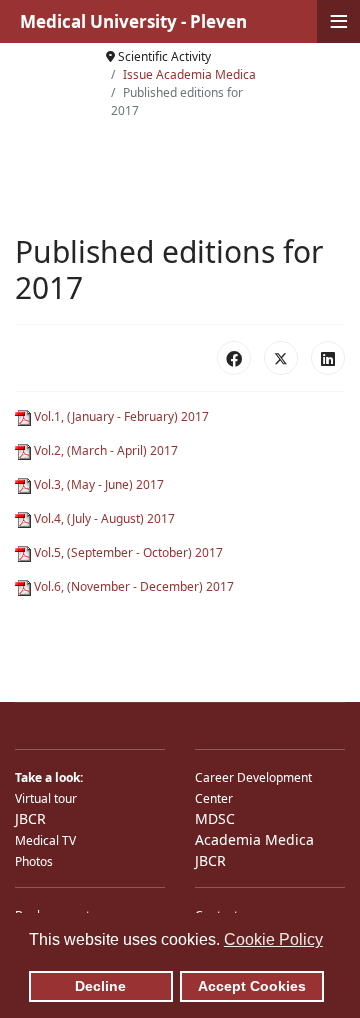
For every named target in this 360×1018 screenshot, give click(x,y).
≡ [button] (339, 21)
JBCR (30, 818)
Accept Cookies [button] (252, 986)
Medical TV (45, 840)
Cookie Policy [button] (273, 939)
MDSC (215, 818)
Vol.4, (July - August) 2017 (103, 518)
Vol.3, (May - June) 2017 (97, 484)
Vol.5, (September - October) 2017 (127, 552)
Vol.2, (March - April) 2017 (104, 450)
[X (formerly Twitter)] (281, 358)
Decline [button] (100, 986)
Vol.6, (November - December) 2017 (132, 586)
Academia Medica (254, 839)
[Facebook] (234, 358)
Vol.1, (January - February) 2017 (120, 416)
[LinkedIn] (328, 358)
